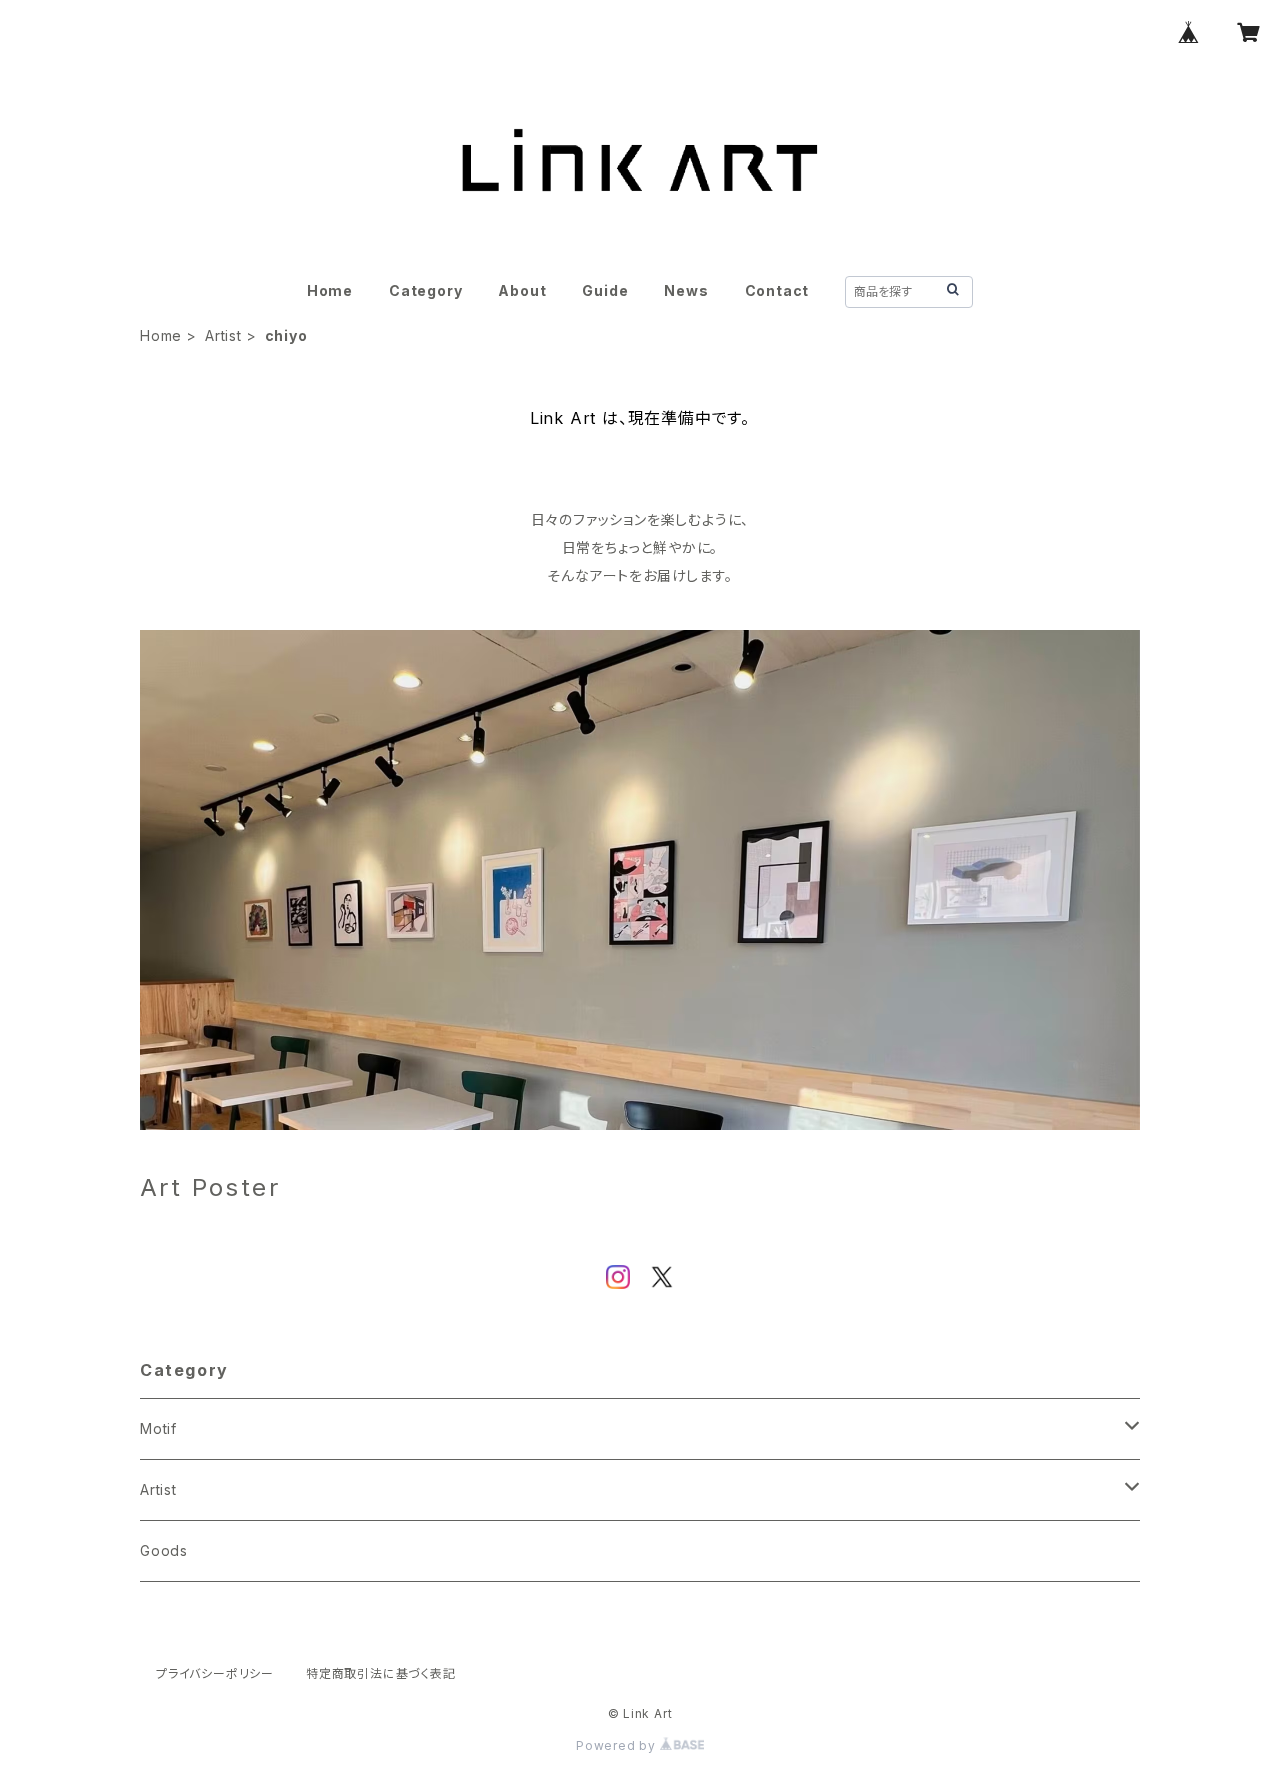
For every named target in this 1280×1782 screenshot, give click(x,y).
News (686, 290)
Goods (164, 1550)
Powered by (618, 1745)
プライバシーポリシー (215, 1673)
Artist (223, 335)
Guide (605, 290)
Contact (777, 290)
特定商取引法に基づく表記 (381, 1673)
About (522, 290)
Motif (158, 1428)
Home (330, 290)
